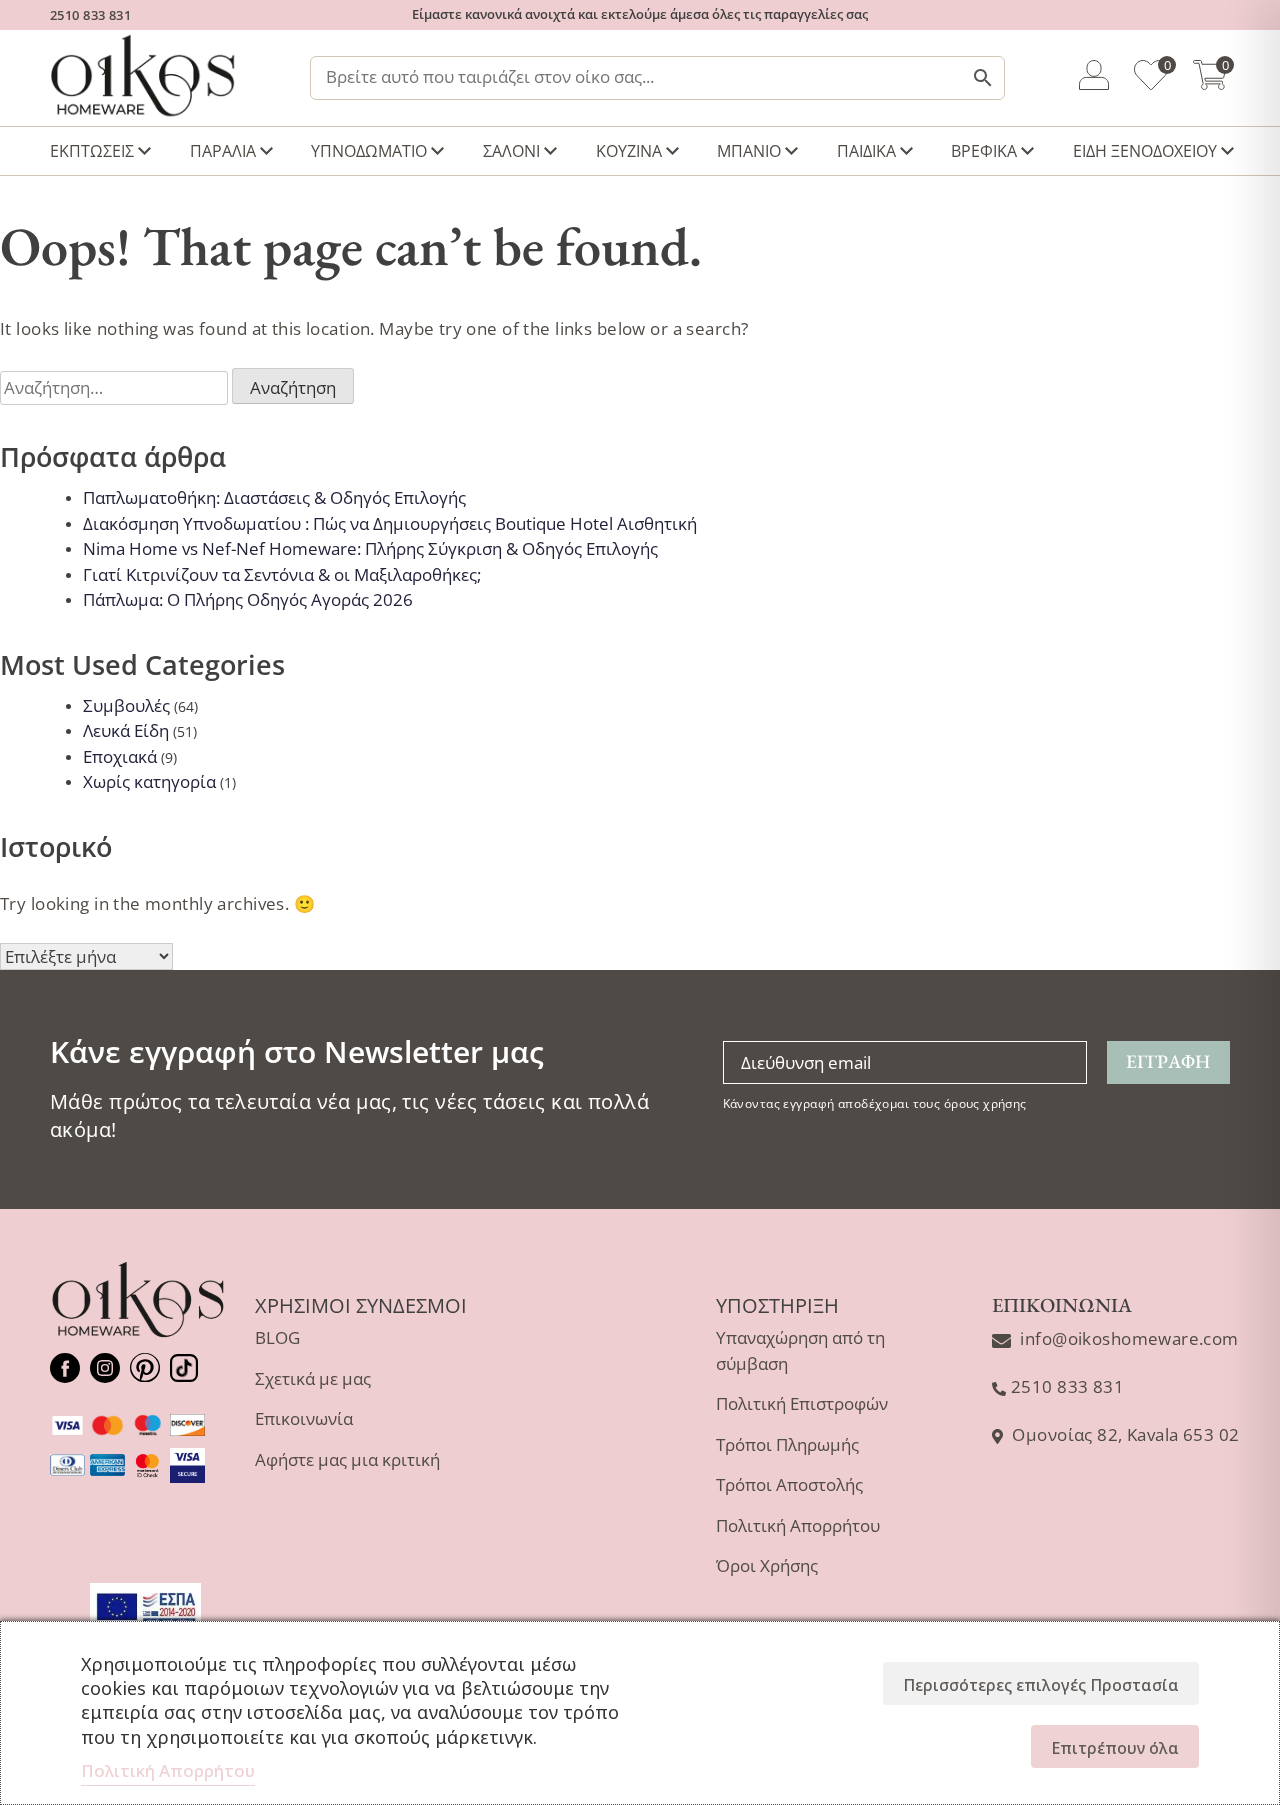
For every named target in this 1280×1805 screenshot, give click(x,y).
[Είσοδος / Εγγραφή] (1094, 78)
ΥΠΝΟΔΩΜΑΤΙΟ (369, 151)
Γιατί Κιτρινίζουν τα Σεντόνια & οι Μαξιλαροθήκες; (282, 574)
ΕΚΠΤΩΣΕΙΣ (92, 151)
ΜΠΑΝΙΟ (749, 151)
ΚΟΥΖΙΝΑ (629, 151)
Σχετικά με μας (313, 1378)
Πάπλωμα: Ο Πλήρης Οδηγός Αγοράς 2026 (248, 599)
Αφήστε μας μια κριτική (347, 1459)
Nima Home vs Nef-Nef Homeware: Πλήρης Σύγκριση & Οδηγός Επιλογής (370, 548)
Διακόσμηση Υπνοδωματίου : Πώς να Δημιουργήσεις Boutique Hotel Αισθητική (390, 523)
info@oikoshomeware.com (1129, 1338)
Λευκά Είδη (126, 730)
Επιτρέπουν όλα (1115, 1748)
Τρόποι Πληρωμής (787, 1444)
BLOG (277, 1337)
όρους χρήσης (985, 1103)
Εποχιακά (120, 756)
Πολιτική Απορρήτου (798, 1525)
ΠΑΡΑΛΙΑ (223, 151)
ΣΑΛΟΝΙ (511, 151)
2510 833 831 (90, 15)
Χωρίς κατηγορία (149, 781)
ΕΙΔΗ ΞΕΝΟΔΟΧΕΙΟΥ (1145, 151)
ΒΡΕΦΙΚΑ (984, 151)
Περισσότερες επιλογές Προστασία (1041, 1685)
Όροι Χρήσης (767, 1565)
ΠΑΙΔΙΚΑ (866, 151)
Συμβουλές (126, 705)
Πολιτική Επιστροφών (802, 1403)
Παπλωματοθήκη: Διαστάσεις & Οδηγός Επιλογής (274, 497)
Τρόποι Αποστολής (789, 1484)
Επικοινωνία (304, 1418)
